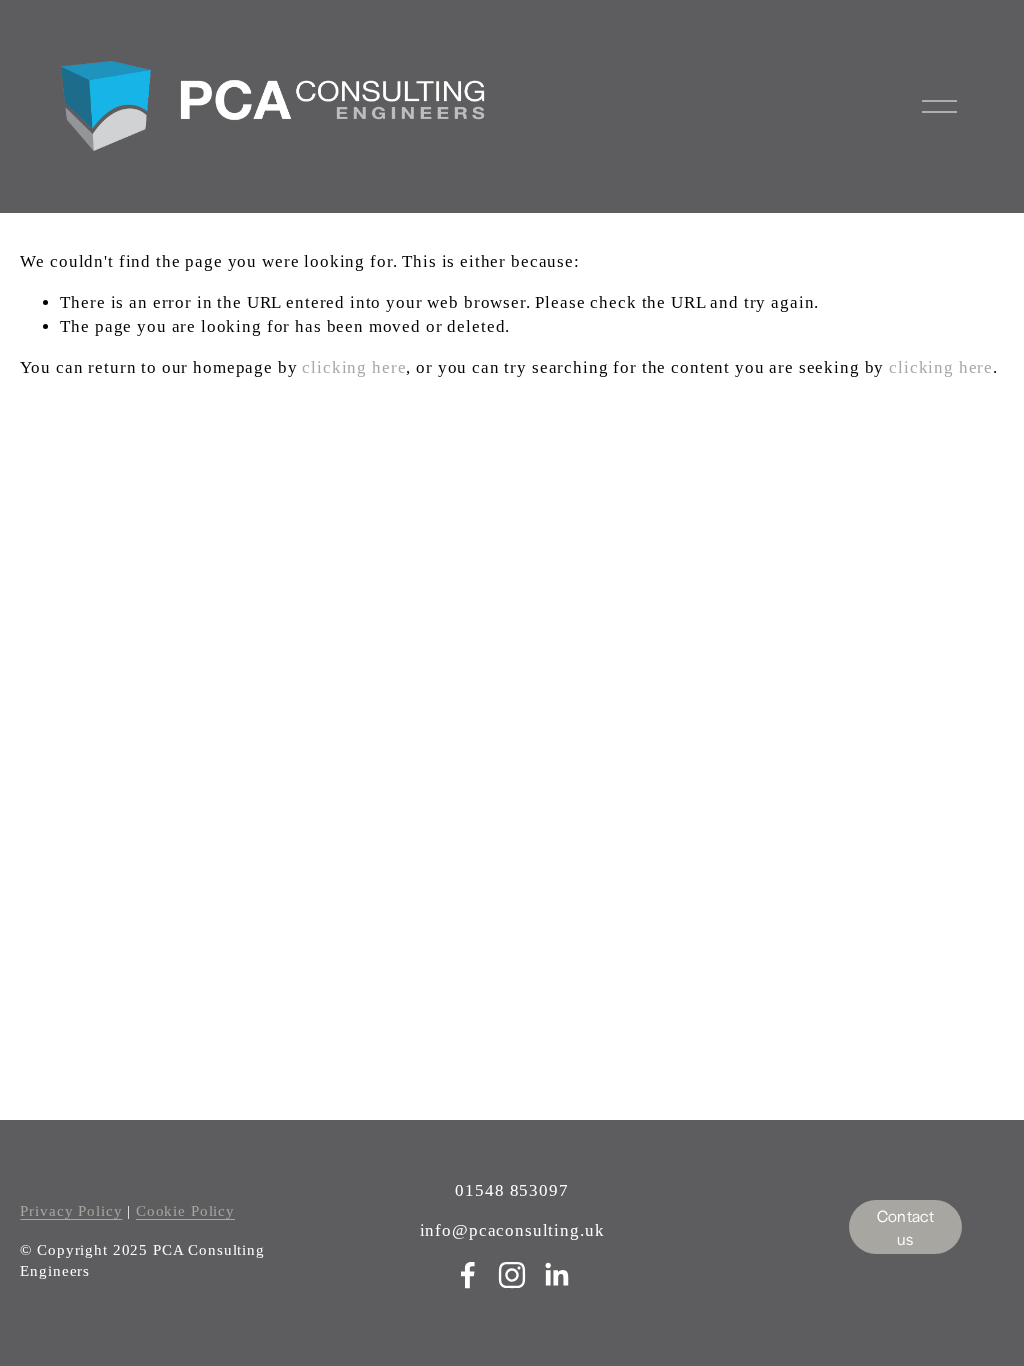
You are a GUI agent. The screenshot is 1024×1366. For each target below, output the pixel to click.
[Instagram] (512, 1275)
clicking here (354, 367)
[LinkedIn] (556, 1275)
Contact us (905, 1227)
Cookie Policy (185, 1210)
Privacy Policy (71, 1210)
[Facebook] (468, 1275)
